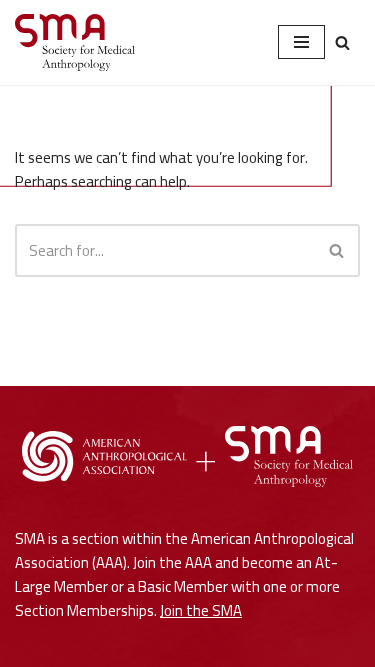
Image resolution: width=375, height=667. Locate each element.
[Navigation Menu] (301, 42)
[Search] (342, 42)
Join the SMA (201, 610)
